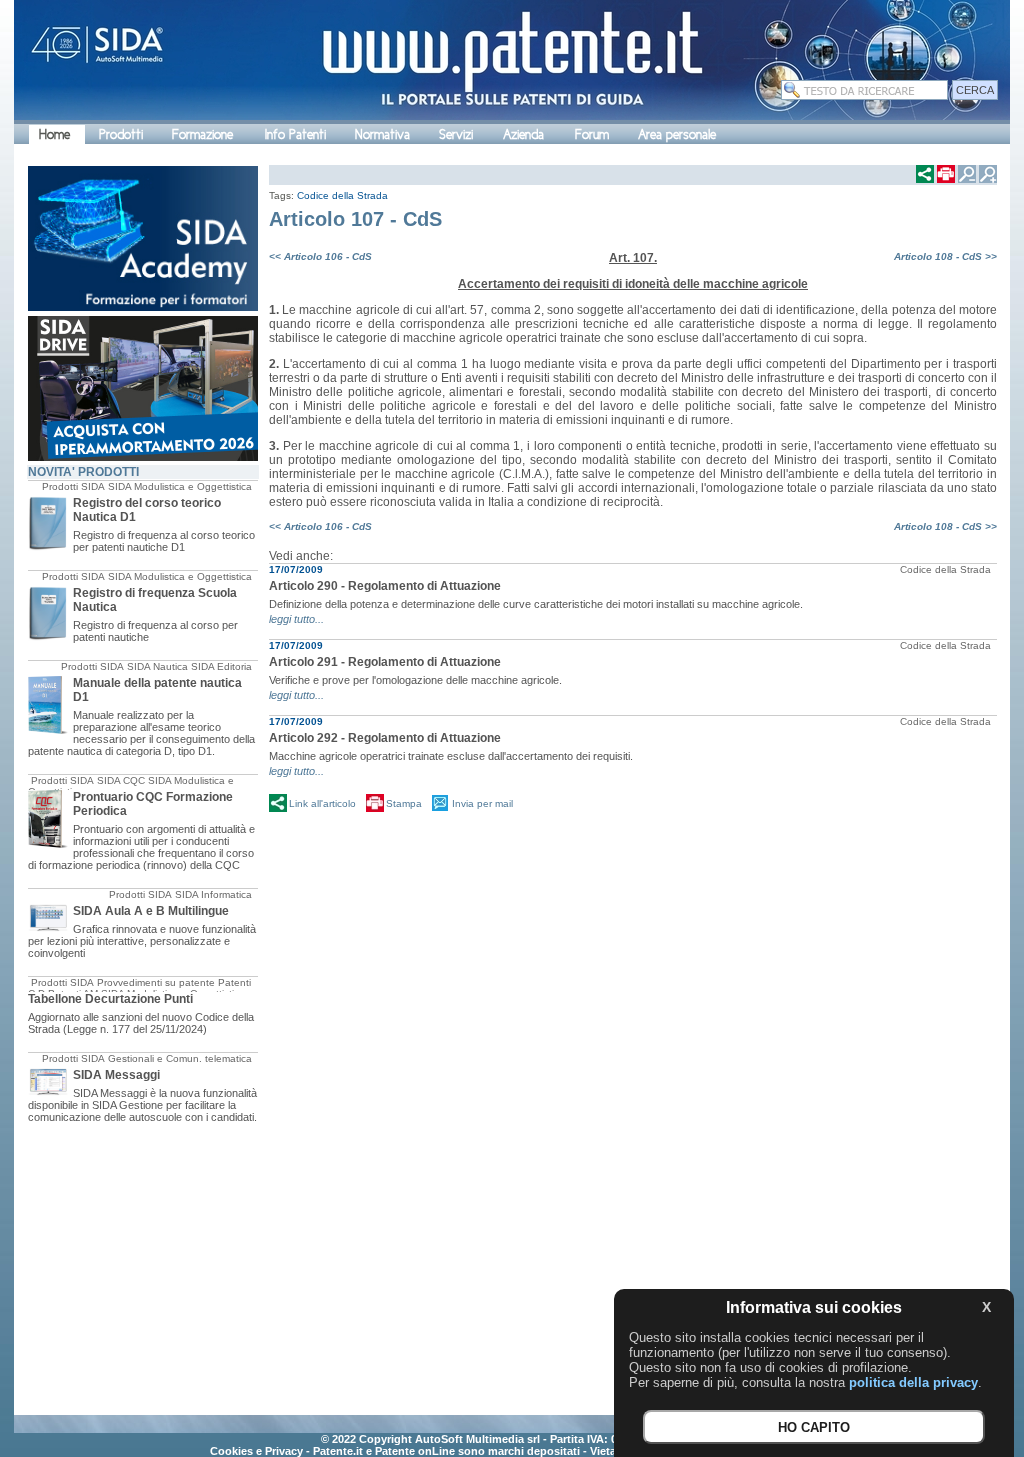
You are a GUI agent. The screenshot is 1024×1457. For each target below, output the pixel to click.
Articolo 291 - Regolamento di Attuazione (385, 662)
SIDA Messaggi (116, 1075)
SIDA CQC (121, 780)
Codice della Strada (342, 195)
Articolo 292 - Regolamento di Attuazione (385, 738)
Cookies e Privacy (256, 1451)
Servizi (456, 134)
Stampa (404, 803)
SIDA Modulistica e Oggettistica (180, 486)
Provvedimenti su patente (156, 982)
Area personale (677, 134)
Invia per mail (482, 803)
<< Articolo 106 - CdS (320, 256)
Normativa (382, 134)
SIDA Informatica (213, 894)
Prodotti (121, 134)
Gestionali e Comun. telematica (180, 1058)
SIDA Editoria (221, 666)
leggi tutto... (296, 619)
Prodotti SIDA (73, 486)
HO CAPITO (814, 1427)
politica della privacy (913, 1382)
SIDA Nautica (157, 666)
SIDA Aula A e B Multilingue (151, 911)
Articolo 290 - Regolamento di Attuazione (385, 586)
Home (54, 134)
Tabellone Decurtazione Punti (110, 999)
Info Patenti (295, 134)
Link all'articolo (322, 803)
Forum (592, 134)
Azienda (523, 134)
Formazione (202, 134)
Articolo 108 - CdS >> (945, 256)
